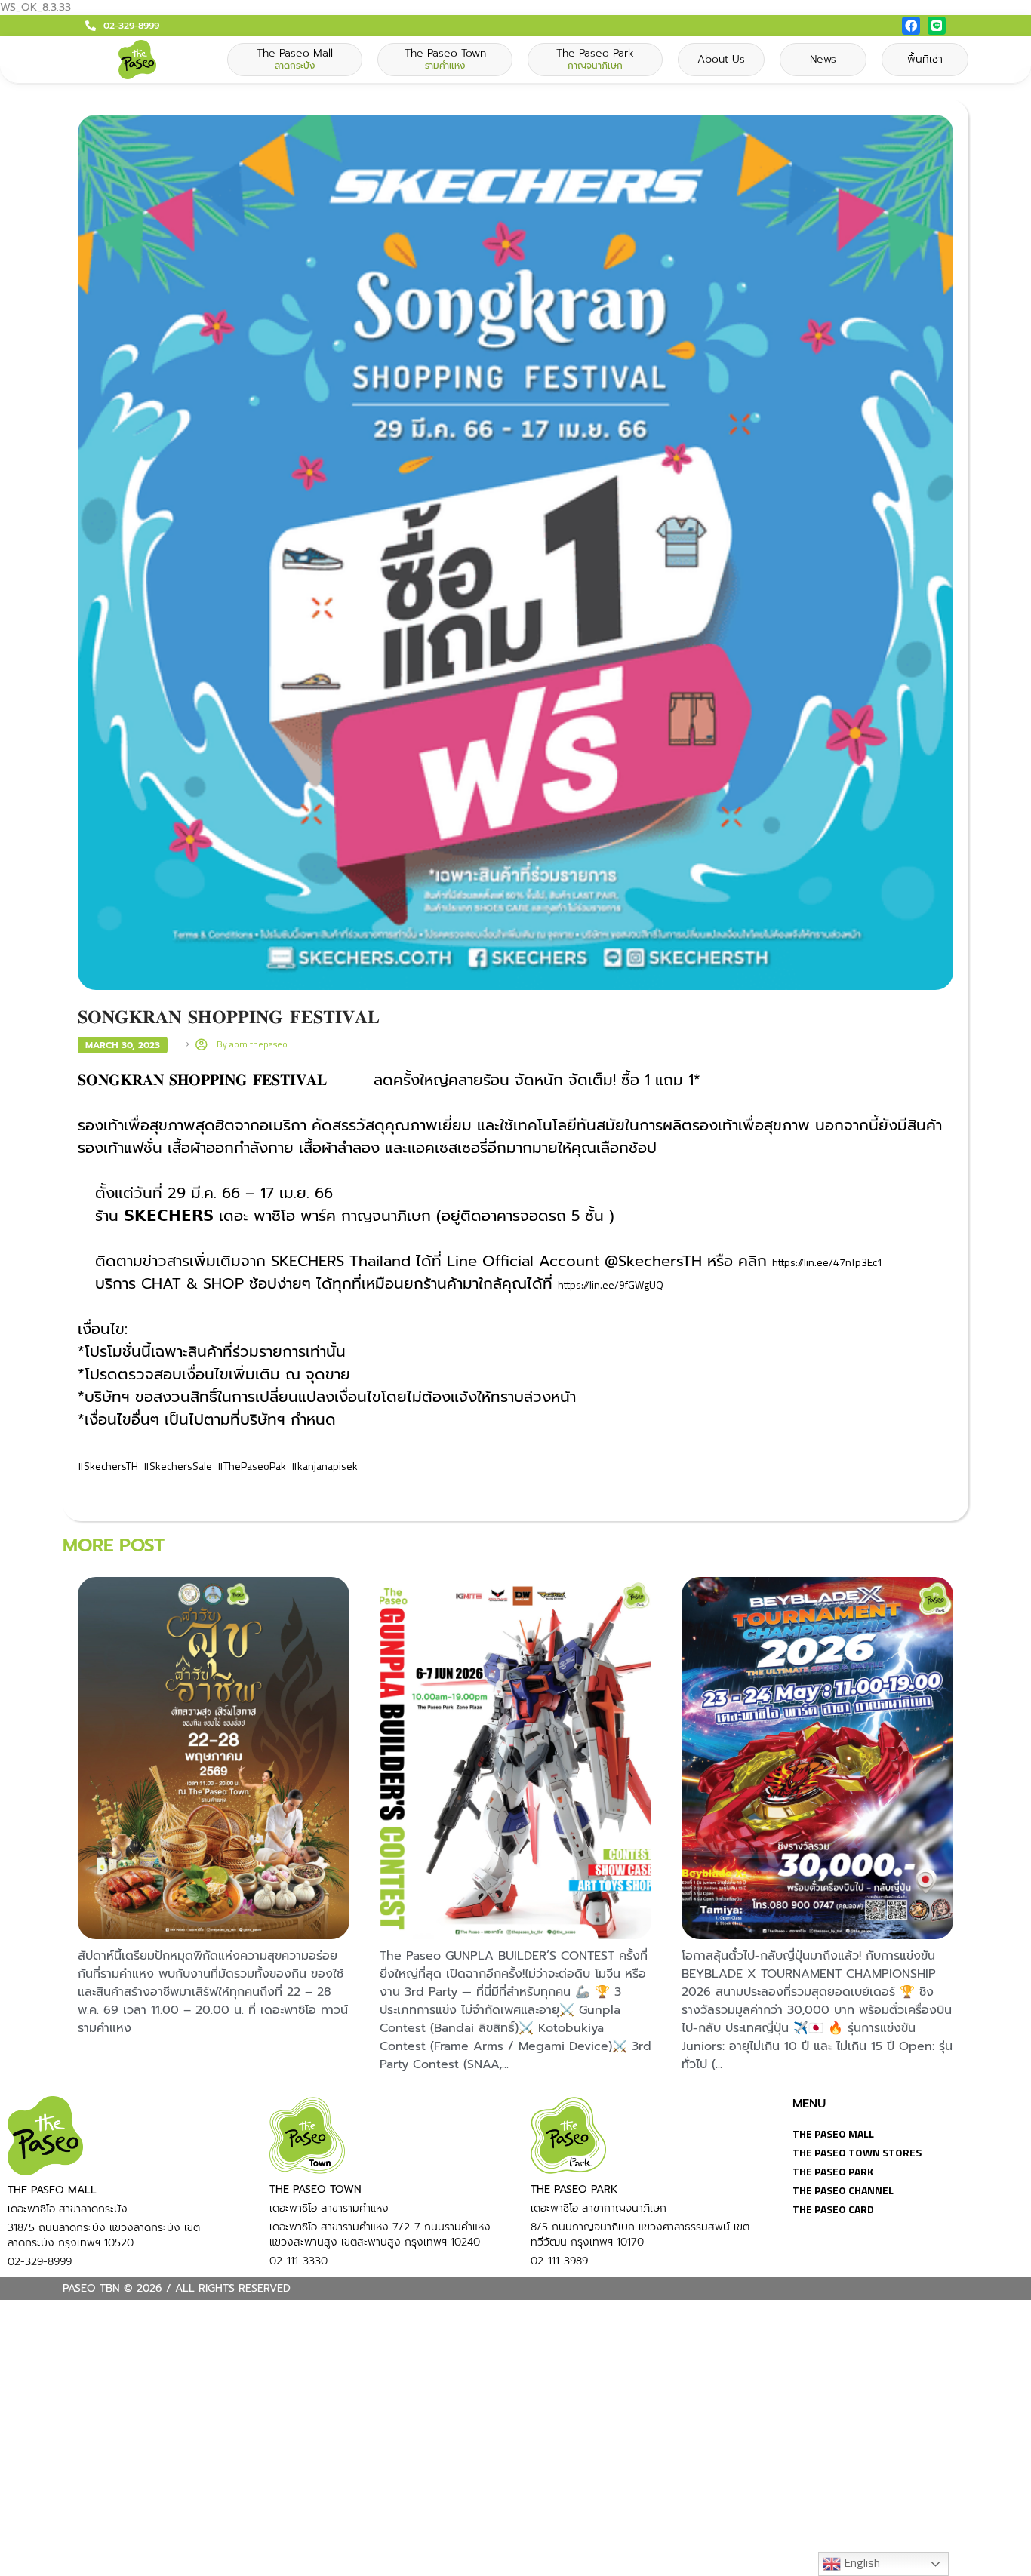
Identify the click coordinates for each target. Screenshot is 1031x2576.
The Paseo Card (833, 2209)
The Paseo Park (833, 2171)
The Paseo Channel (843, 2190)
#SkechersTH (108, 1466)
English (860, 2562)
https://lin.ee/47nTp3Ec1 (828, 1262)
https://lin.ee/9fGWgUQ (611, 1285)
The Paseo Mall (833, 2133)
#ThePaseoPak (252, 1466)
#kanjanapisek (325, 1466)
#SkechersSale (178, 1466)
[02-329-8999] (91, 26)
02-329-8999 (131, 26)
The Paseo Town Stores (857, 2152)
